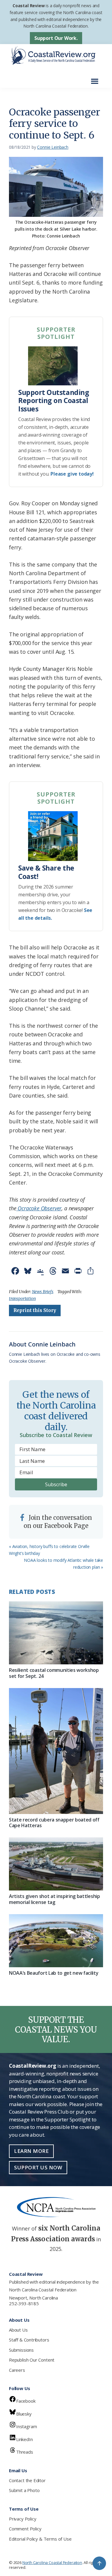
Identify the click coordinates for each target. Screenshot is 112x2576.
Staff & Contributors (29, 2340)
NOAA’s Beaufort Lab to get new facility (54, 1973)
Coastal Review (29, 6)
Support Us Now (38, 2167)
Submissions (21, 2350)
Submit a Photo (24, 2490)
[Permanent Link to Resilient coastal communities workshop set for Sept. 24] (56, 1633)
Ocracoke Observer (39, 1208)
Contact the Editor (27, 2480)
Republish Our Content (32, 2360)
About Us (18, 2330)
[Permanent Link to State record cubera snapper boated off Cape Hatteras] (56, 1751)
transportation (22, 1298)
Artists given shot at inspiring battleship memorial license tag (55, 1899)
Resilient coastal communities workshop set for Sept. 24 (54, 1673)
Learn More (31, 2151)
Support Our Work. (56, 38)
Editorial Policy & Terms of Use (40, 2539)
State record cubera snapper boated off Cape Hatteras (54, 1823)
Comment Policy (25, 2529)
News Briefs (43, 1292)
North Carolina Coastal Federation (43, 2290)
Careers (17, 2370)
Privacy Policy (23, 2519)
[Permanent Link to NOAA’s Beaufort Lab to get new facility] (56, 1941)
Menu (96, 78)
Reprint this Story (35, 1310)
